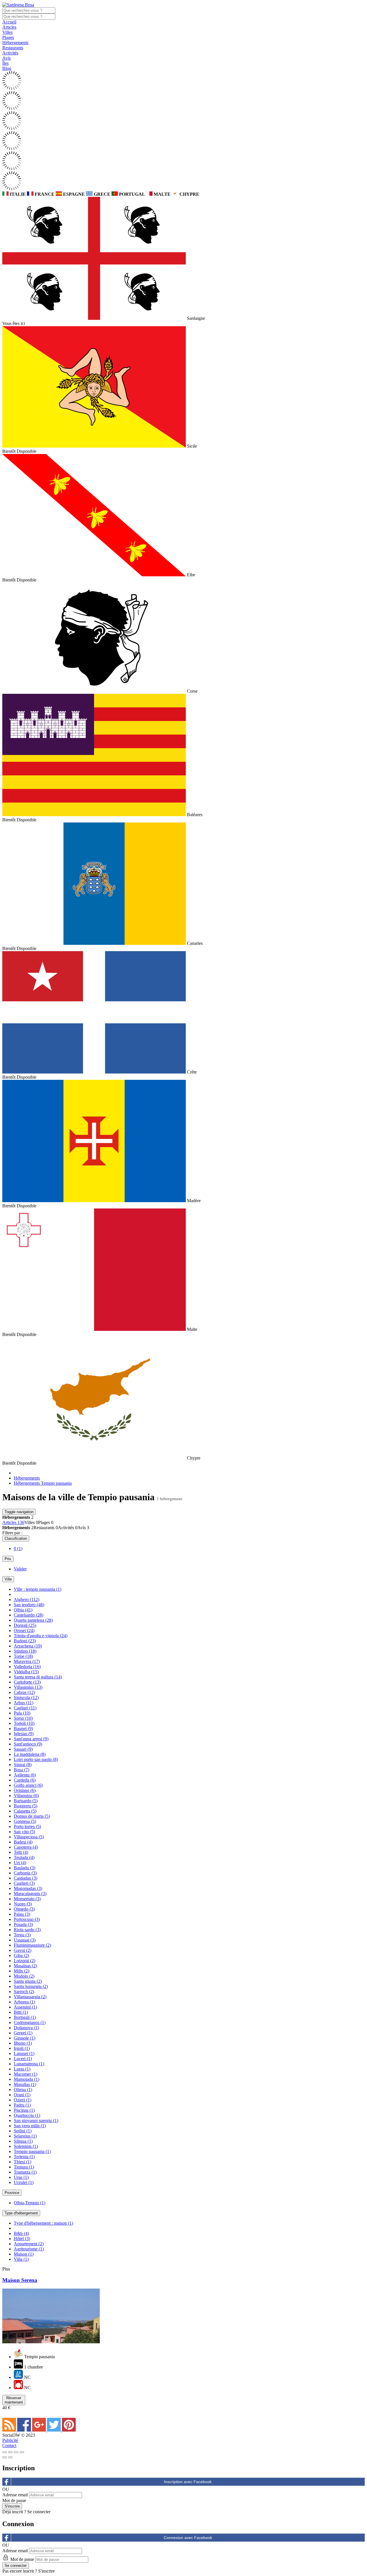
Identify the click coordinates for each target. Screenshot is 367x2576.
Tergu (22, 1935)
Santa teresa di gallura (38, 1677)
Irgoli (22, 2048)
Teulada (24, 1857)
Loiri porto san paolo (36, 1759)
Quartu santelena (33, 1620)
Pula (22, 1713)
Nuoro (23, 1904)
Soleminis (26, 2146)
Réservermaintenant (14, 2400)
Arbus (24, 1703)
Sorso (23, 1718)
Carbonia (25, 1873)
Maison (24, 2254)
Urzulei (24, 2182)
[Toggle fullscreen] (16, 2452)
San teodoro (29, 1605)
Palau (22, 1914)
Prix (8, 1559)
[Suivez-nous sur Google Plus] (40, 2430)
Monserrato (27, 1899)
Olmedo (24, 1909)
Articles (9, 27)
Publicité (10, 2440)
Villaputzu (26, 1796)
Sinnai (23, 1765)
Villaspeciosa (29, 1837)
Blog (7, 68)
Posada (23, 1924)
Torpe (23, 1656)
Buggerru (26, 1806)
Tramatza (25, 2172)
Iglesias (24, 1734)
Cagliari (25, 1708)
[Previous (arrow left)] (5, 2457)
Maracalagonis (30, 1894)
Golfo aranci (28, 1785)
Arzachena (28, 1646)
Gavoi (23, 1950)
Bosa (22, 1770)
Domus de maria (32, 1816)
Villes (7, 32)
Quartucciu (27, 2115)
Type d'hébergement (21, 2213)
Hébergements (15, 43)
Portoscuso (27, 1919)
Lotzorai (25, 1961)
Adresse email (15, 2495)
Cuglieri (24, 1883)
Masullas (25, 2084)
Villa (21, 2259)
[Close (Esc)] (5, 2452)
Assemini (25, 2007)
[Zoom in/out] (22, 2452)
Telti (21, 1852)
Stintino (25, 1651)
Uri (20, 1863)
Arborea (24, 2002)
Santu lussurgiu (31, 1986)
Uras (21, 2177)
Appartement (29, 2244)
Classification (16, 1538)
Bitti (21, 2012)
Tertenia (24, 2157)
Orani (22, 2095)
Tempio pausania (32, 2151)
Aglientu (25, 1775)
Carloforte (27, 1682)
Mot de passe (14, 2500)
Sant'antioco (28, 1744)
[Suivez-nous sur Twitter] (54, 2430)
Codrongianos (30, 2022)
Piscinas (24, 2110)
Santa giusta (28, 1981)
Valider (20, 1569)
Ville (8, 1579)
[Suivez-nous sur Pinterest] (69, 2430)
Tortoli (24, 1723)
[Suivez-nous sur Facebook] (25, 2430)
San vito (24, 1832)
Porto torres (27, 1826)
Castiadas (26, 1878)
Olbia (23, 1610)
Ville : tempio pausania (38, 1589)
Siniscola (26, 1698)
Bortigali (25, 2017)
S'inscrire (46, 2571)
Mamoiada (27, 2079)
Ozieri (23, 2100)
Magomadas (28, 1888)
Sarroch (24, 1992)
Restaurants (13, 48)
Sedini (23, 2131)
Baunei (23, 1728)
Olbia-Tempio (30, 2203)
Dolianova (26, 2028)
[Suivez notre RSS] (10, 2430)
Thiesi (23, 2162)
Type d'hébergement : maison (43, 2223)
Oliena (23, 2090)
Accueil (9, 22)
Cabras (24, 1692)
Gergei (23, 2033)
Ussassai (25, 1940)
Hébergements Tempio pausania (43, 1483)
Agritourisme (29, 2249)
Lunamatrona (29, 2064)
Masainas (25, 1966)
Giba (21, 1955)
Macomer (26, 2074)
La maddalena (30, 1754)
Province (12, 2193)
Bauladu (25, 1868)
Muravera (27, 1661)
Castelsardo (29, 1615)
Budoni (25, 1641)
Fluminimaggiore (32, 1945)
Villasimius (28, 1687)
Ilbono (23, 2043)
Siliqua (23, 2141)
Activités (10, 53)
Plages (8, 37)
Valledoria (27, 1667)
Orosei (24, 1630)
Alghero (27, 1600)
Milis (22, 1971)
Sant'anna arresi (31, 1739)
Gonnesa (25, 1821)
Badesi (23, 1842)
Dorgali (25, 1625)
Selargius (25, 2136)
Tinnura (24, 2167)
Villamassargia (30, 1997)
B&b (21, 2233)
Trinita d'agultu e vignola (41, 1636)
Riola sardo (27, 1930)
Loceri (23, 2059)
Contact (9, 2445)
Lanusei (24, 2053)
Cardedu (25, 1780)
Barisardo (26, 1801)
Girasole (25, 2038)
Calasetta (25, 1811)
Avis (6, 58)
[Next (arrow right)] (10, 2457)
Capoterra (26, 1847)
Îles (5, 63)
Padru (22, 2105)
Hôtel (22, 2239)
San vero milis (30, 2126)
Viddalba (26, 1672)
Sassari (23, 1749)
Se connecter (39, 2512)
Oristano (25, 1790)
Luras (22, 2069)
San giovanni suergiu (36, 2120)
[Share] (10, 2452)
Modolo (24, 1976)
